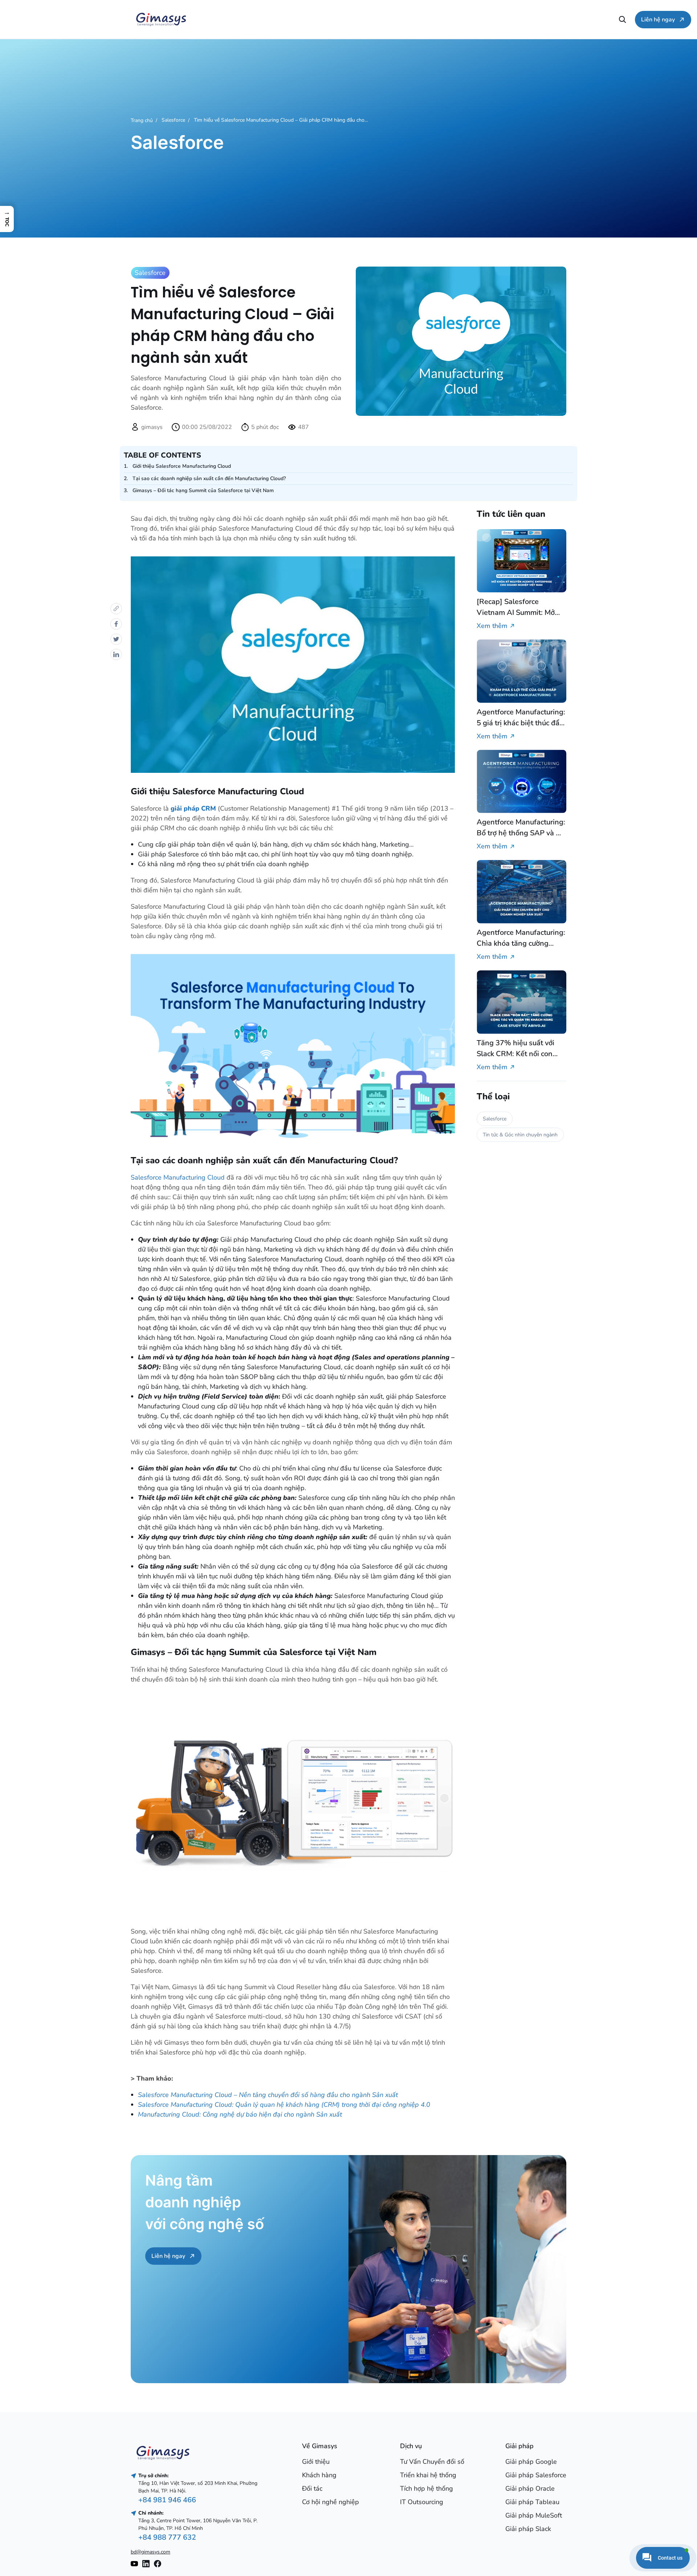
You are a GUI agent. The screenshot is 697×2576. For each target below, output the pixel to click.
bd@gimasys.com (150, 2552)
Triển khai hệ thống (428, 2475)
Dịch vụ (307, 19)
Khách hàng (319, 2475)
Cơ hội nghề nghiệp (595, 19)
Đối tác (312, 2488)
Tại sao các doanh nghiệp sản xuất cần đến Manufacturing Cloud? (209, 478)
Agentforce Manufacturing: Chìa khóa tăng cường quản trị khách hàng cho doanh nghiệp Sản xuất (521, 938)
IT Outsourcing (422, 2502)
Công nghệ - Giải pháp (403, 19)
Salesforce (173, 120)
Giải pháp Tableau (532, 2502)
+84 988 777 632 (167, 2537)
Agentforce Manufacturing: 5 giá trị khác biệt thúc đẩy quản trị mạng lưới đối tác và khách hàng (521, 717)
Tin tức (498, 19)
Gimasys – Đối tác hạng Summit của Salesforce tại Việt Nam (203, 490)
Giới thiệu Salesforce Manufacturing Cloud (182, 466)
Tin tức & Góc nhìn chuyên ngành (520, 1135)
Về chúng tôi (210, 19)
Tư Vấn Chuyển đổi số (432, 2462)
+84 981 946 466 (167, 2500)
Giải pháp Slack (528, 2529)
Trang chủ (142, 120)
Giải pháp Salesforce (536, 2475)
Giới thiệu (316, 2462)
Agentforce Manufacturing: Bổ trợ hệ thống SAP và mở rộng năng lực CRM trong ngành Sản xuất (521, 828)
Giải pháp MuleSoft (534, 2515)
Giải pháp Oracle (530, 2488)
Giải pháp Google (531, 2462)
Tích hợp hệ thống (427, 2488)
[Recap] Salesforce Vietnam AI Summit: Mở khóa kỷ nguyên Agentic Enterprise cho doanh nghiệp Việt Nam (516, 607)
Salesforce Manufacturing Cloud (178, 1177)
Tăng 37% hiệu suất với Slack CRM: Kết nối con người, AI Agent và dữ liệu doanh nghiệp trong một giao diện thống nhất (519, 1049)
